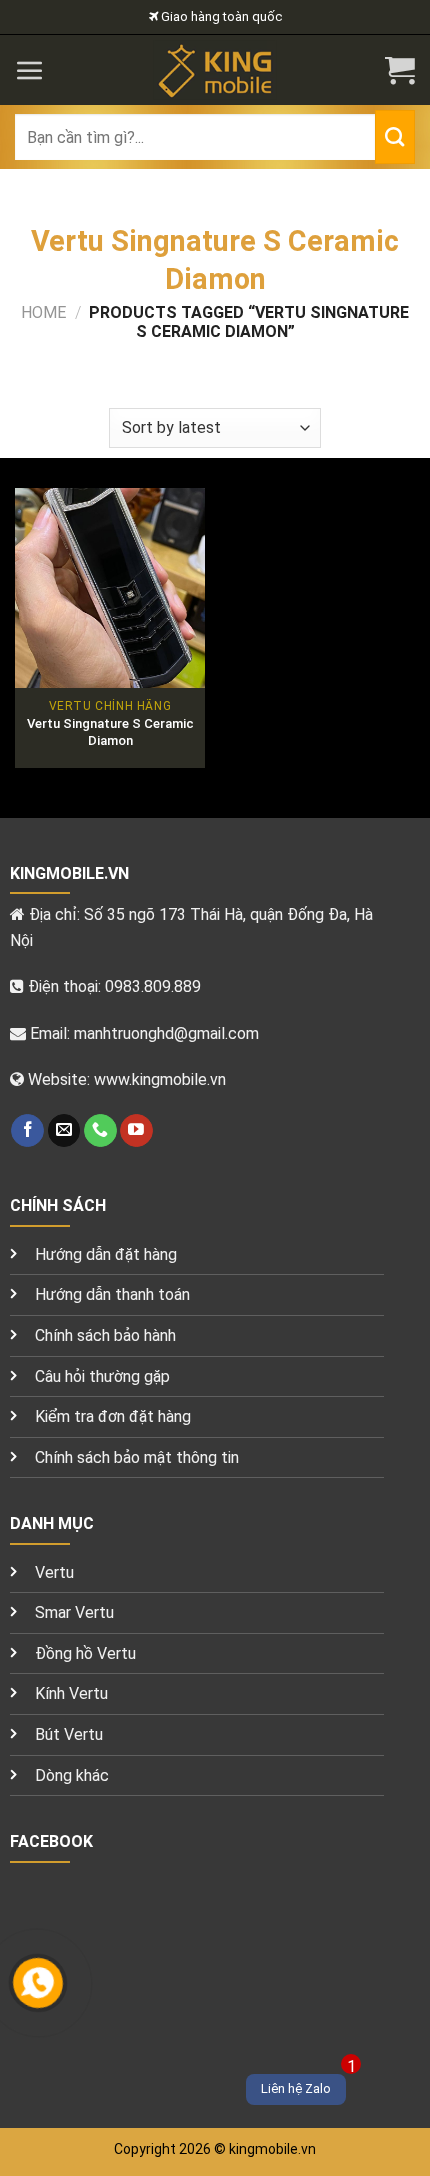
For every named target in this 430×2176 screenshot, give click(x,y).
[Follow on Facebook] (27, 1131)
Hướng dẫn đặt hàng (106, 1254)
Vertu (54, 1572)
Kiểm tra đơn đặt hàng (113, 1416)
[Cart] (400, 70)
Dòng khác (72, 1775)
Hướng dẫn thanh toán (112, 1294)
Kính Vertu (71, 1693)
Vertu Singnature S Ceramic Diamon (110, 732)
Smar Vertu (74, 1612)
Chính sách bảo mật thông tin (137, 1457)
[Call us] (100, 1131)
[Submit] (395, 137)
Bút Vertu (69, 1734)
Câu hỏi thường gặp (102, 1376)
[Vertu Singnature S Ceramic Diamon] (110, 588)
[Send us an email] (64, 1131)
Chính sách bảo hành (105, 1335)
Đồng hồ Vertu (85, 1653)
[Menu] (30, 70)
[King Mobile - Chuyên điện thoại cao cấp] (215, 70)
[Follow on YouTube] (136, 1131)
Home (43, 312)
